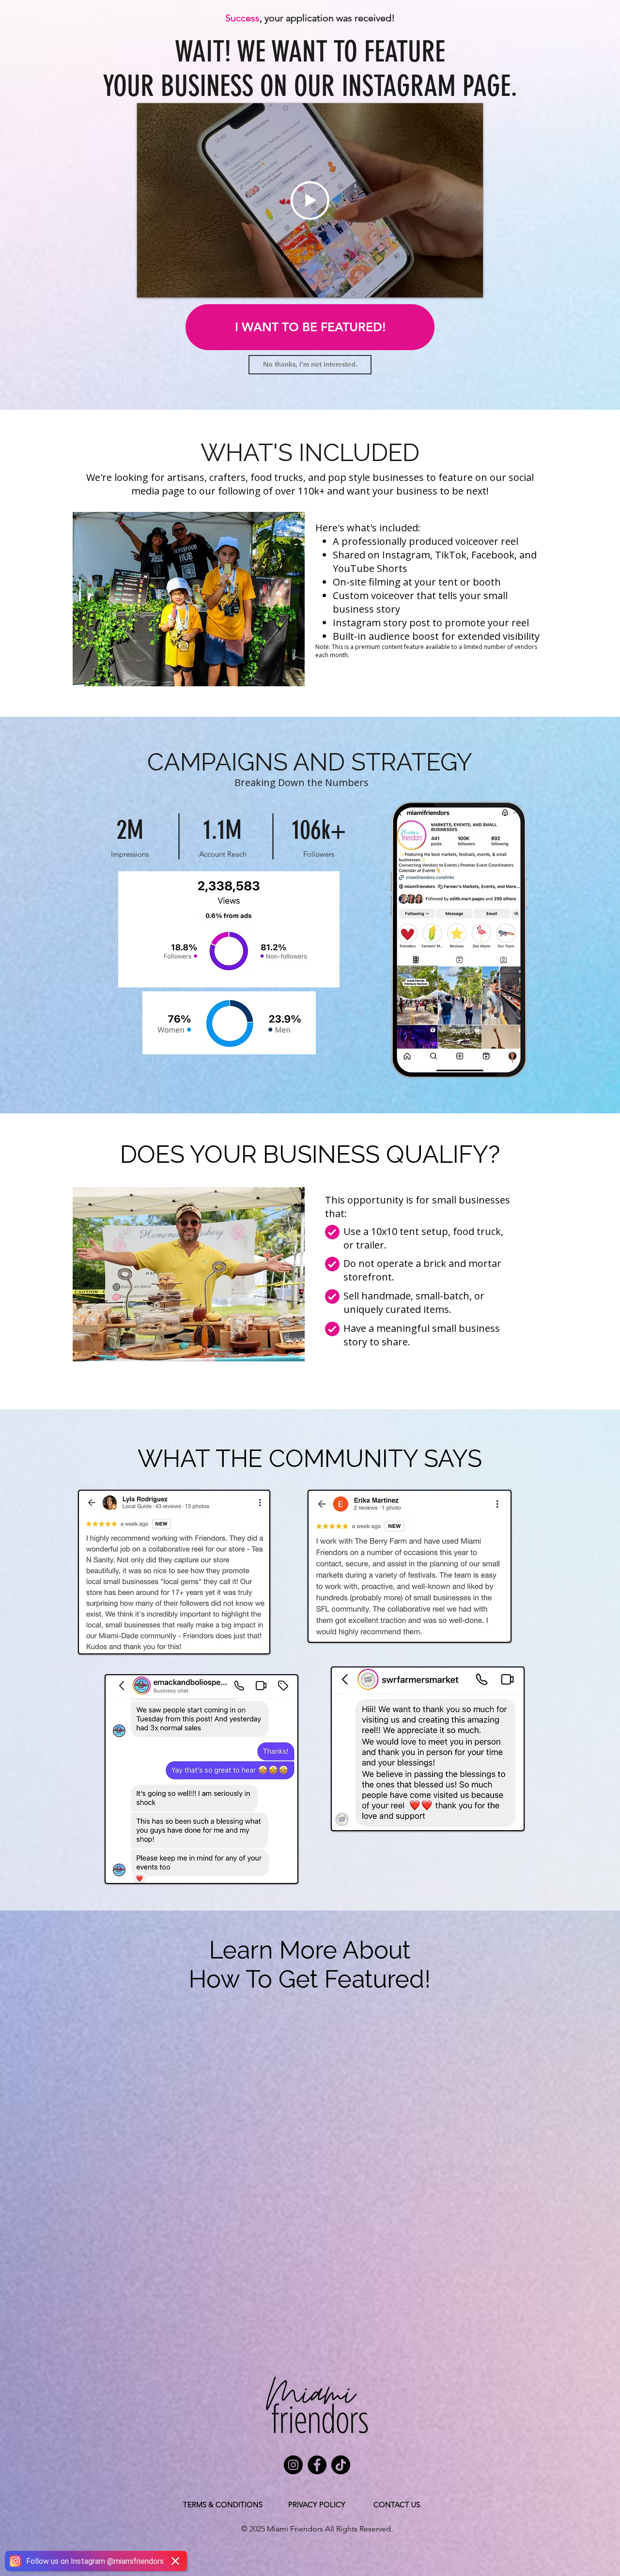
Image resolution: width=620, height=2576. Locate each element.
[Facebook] (317, 2465)
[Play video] (310, 201)
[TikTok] (341, 2465)
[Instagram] (293, 2465)
